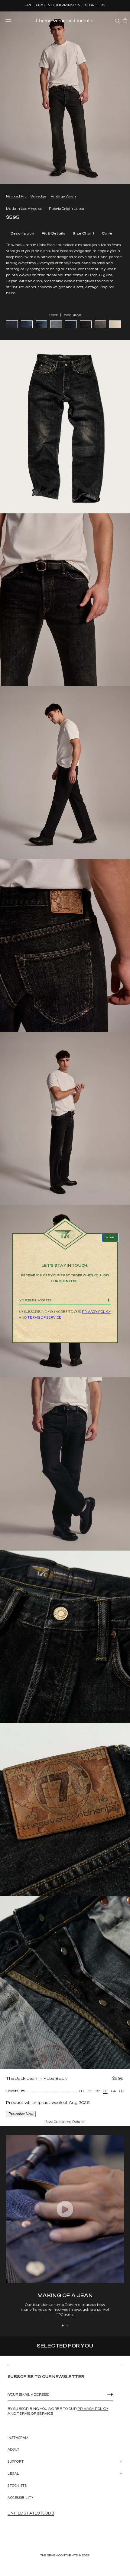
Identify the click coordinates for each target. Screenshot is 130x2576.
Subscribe (108, 1300)
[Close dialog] (110, 1237)
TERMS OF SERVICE (44, 1318)
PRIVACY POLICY (96, 1312)
